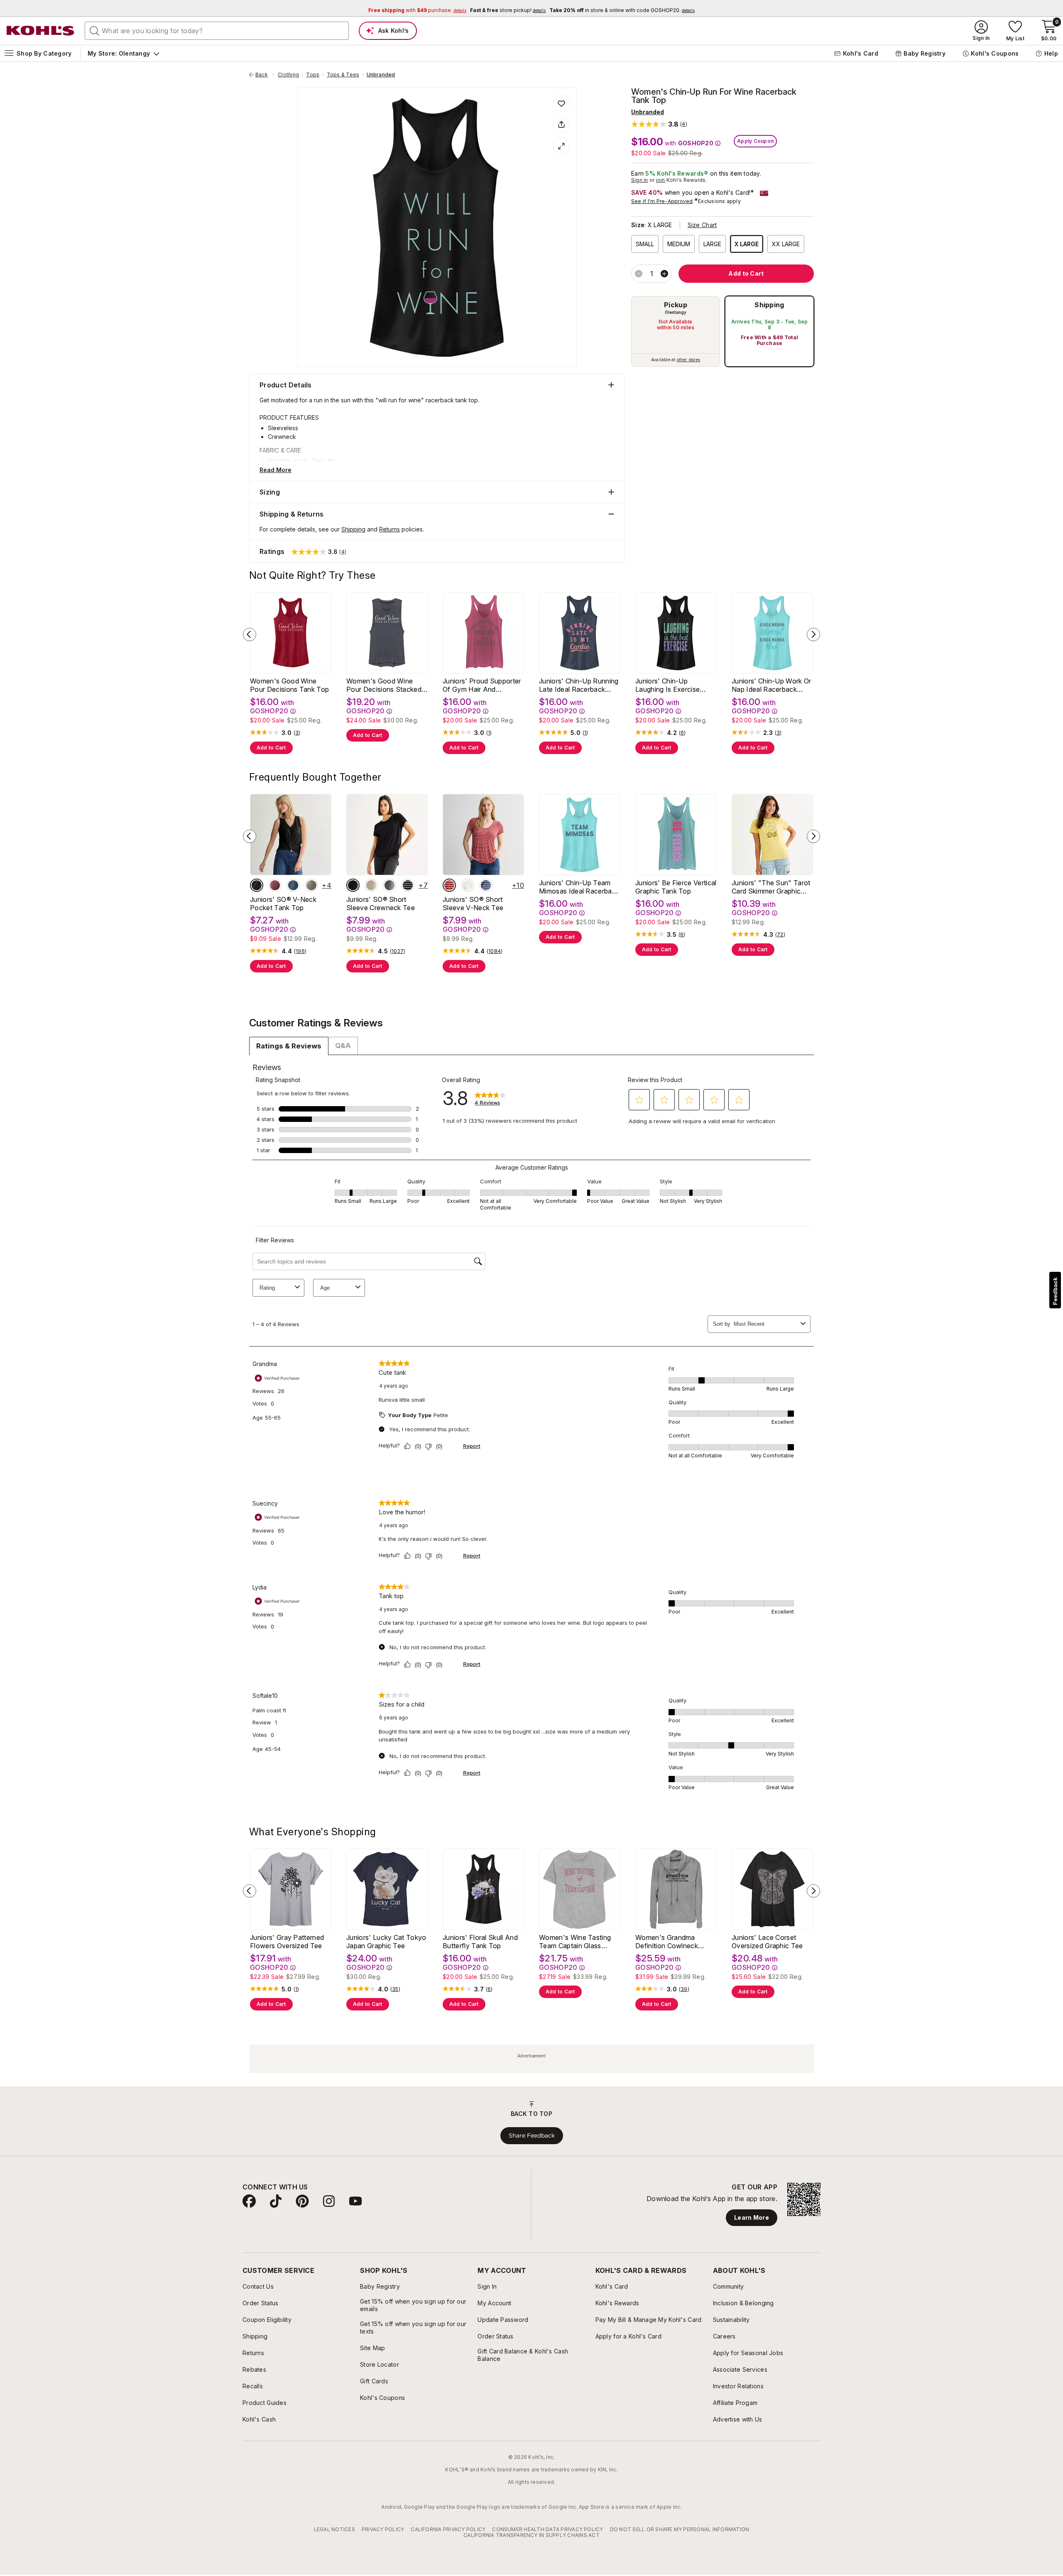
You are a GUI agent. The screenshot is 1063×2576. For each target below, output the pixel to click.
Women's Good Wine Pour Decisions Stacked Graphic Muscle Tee (384, 685)
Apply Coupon (755, 141)
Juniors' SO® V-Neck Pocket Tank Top (283, 904)
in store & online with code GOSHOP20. (622, 10)
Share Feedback (532, 2135)
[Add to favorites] (561, 103)
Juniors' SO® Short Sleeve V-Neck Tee (473, 904)
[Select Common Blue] (293, 885)
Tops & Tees (343, 75)
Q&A (343, 1046)
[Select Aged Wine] (275, 885)
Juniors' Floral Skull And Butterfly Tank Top (480, 1942)
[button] (659, 124)
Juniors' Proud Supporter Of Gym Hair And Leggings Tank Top (482, 685)
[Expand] (561, 146)
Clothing (288, 75)
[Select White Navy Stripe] (486, 885)
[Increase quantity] (664, 274)
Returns (389, 529)
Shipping (769, 305)
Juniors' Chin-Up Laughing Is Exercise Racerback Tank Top (668, 685)
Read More (276, 470)
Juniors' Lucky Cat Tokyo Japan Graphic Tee (386, 1942)
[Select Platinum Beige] (311, 885)
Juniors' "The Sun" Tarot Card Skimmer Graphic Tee (771, 887)
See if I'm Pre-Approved (662, 201)
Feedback (1055, 1291)
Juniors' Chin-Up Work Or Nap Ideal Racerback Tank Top (772, 685)
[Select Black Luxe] (257, 885)
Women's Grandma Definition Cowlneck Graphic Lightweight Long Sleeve (675, 1942)
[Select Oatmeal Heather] (468, 885)
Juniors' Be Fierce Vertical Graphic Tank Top (676, 887)
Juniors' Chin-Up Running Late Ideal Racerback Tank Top (579, 685)
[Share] (561, 125)
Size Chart (702, 225)
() (297, 733)
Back (265, 75)
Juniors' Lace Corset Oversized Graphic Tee (767, 1942)
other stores (688, 360)
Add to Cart (271, 748)
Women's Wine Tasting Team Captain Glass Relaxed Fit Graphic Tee (576, 1942)
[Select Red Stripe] (449, 885)
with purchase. (417, 10)
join (661, 180)
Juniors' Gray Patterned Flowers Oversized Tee (287, 1942)
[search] (95, 30)
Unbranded (381, 75)
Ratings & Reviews (289, 1046)
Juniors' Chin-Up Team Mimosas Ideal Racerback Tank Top (579, 887)
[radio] (676, 331)
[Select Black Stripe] (408, 885)
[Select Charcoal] (389, 885)
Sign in (640, 180)
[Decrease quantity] (639, 274)
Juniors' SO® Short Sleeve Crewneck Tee (381, 904)
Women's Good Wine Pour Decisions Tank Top (289, 685)
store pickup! (508, 10)
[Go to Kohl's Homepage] (41, 31)
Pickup (676, 305)
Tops (313, 75)
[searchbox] (217, 31)
